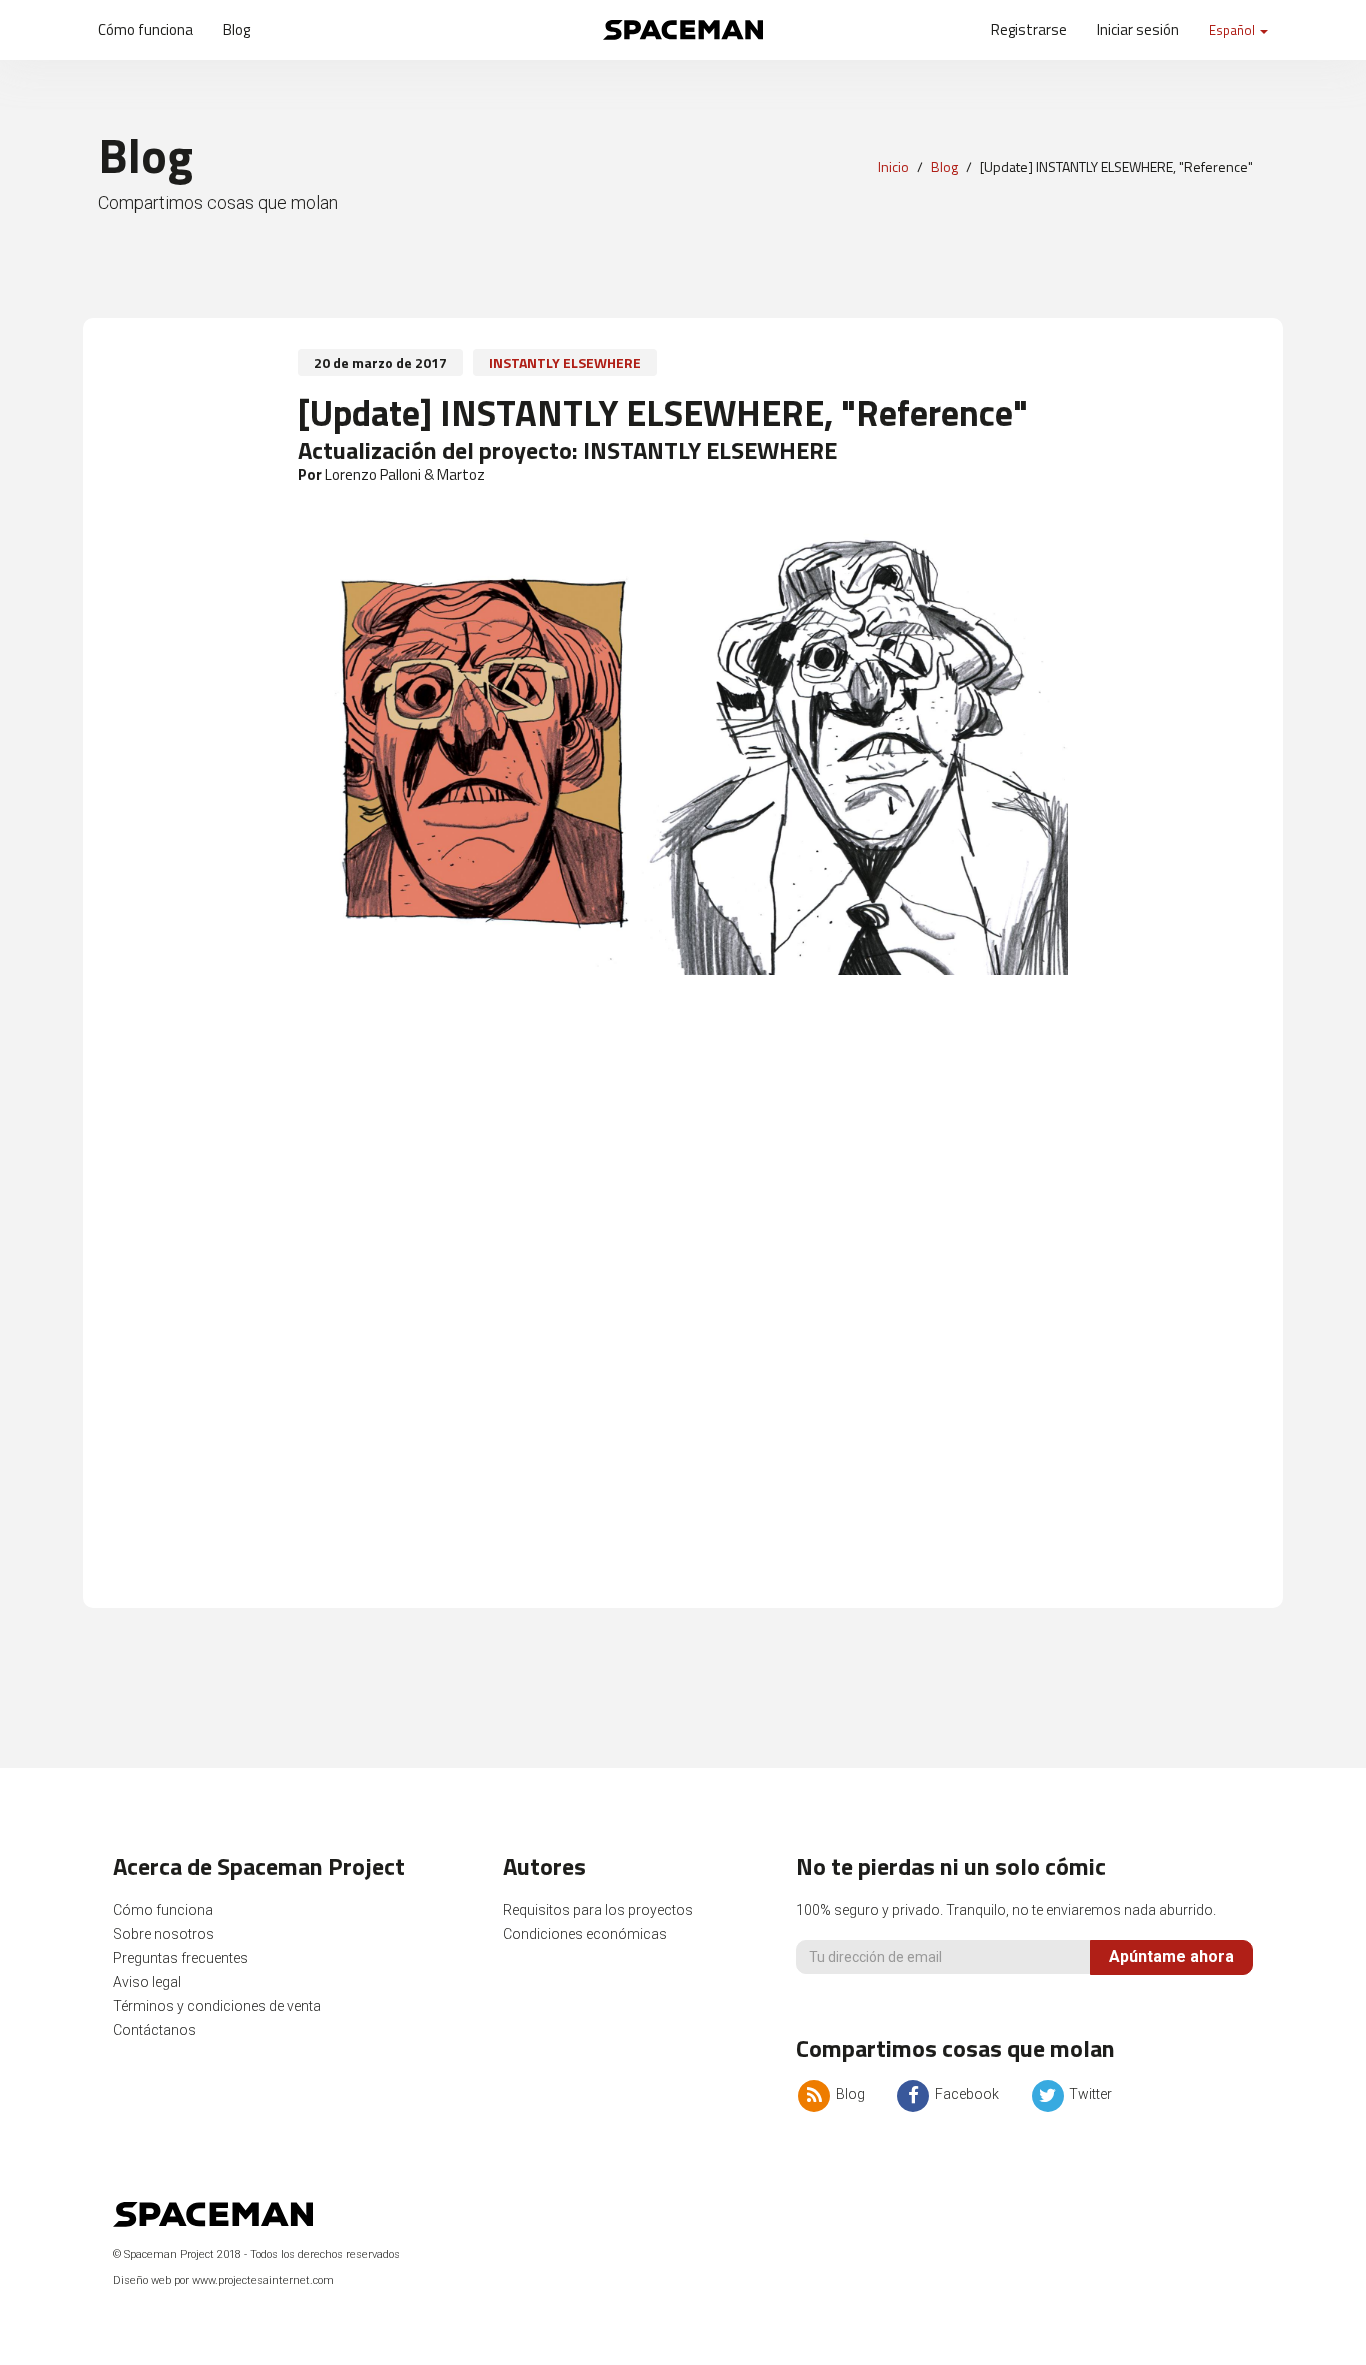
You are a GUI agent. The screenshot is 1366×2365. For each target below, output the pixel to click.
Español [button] (1233, 30)
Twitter (1089, 2094)
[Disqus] (683, 1318)
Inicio (893, 166)
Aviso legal (147, 1982)
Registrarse (1029, 29)
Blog (236, 29)
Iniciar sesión (1138, 29)
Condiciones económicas (585, 1934)
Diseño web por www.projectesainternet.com (223, 2280)
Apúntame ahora (1171, 1956)
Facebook (965, 2094)
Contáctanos (154, 2030)
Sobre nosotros (163, 1934)
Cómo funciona (145, 29)
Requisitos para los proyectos (598, 1910)
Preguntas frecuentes (180, 1958)
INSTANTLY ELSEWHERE (565, 362)
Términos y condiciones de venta (217, 2006)
